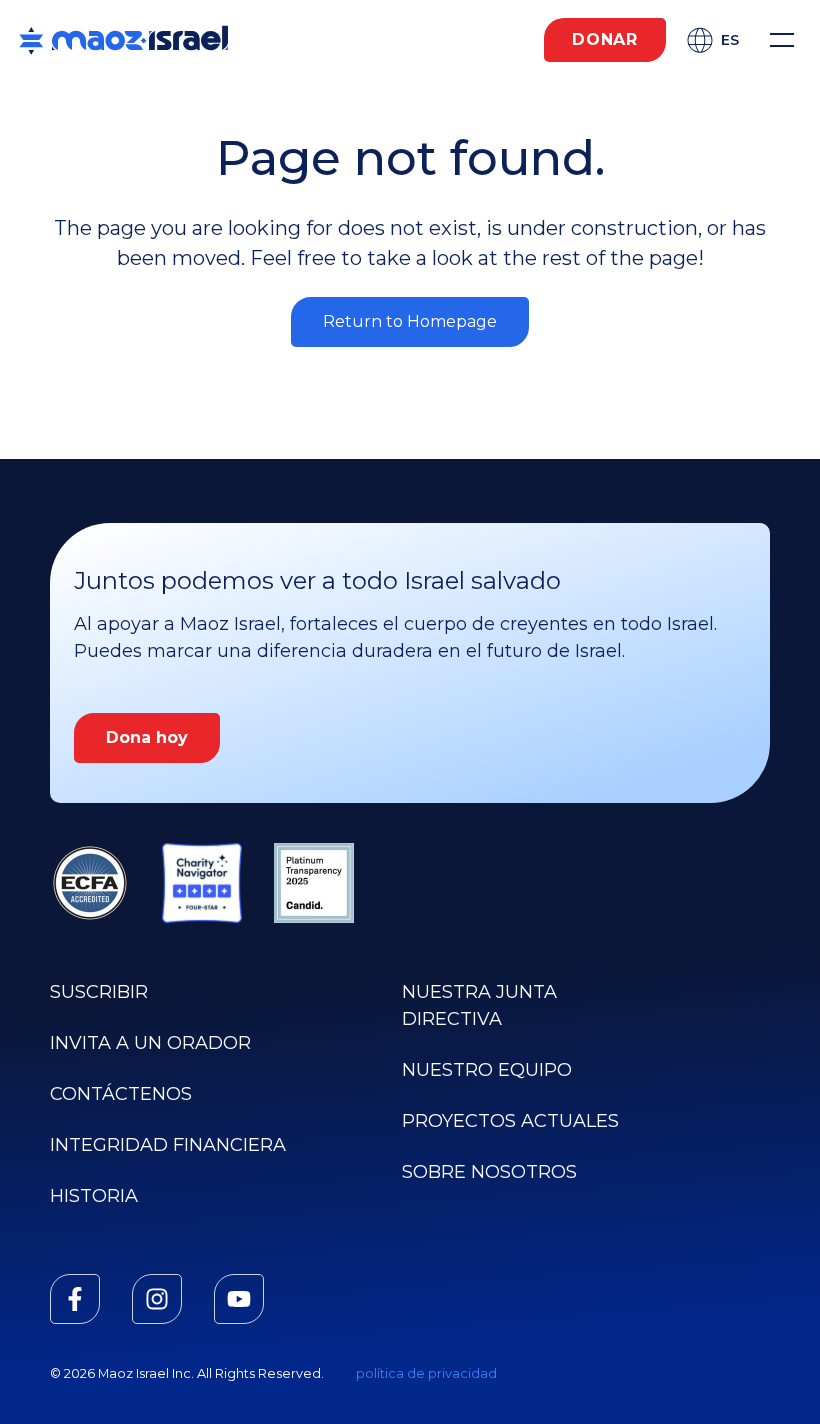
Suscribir (99, 992)
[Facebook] (75, 1299)
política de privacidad (426, 1373)
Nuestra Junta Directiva (479, 1005)
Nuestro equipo (487, 1070)
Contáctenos (121, 1094)
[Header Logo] (123, 40)
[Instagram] (157, 1299)
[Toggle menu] (782, 40)
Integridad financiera (168, 1145)
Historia (94, 1196)
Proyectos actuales (510, 1121)
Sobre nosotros (489, 1172)
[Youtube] (239, 1299)
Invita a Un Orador (150, 1043)
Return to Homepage (410, 321)
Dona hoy (147, 737)
